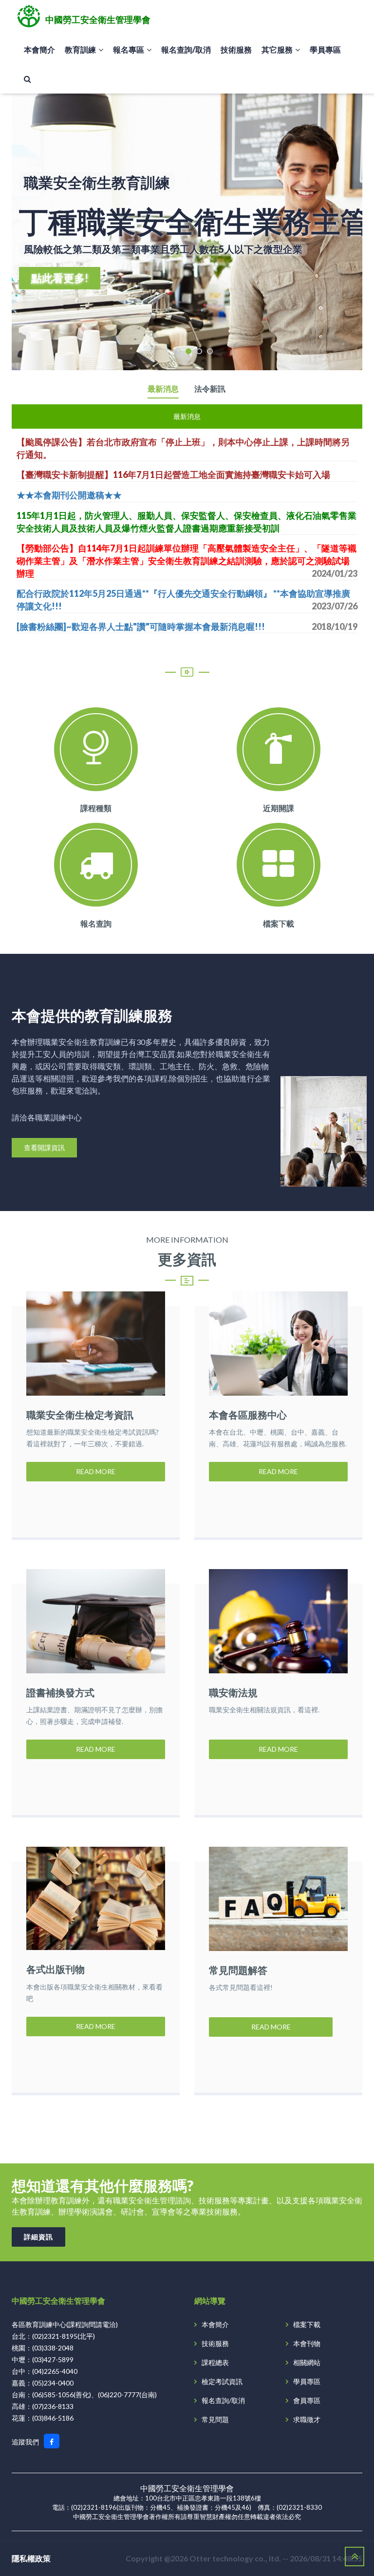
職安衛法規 (233, 1692)
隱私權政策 (31, 2558)
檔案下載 (279, 923)
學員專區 (325, 49)
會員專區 (307, 2400)
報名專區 (129, 49)
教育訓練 (80, 49)
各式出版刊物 (56, 1969)
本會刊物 (307, 2343)
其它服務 (277, 49)
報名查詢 (96, 923)
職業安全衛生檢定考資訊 (80, 1415)
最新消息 (163, 389)
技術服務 (236, 49)
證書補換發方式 (60, 1692)
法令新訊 (210, 389)
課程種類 (96, 808)
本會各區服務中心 (248, 1415)
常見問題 (215, 2419)
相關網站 (307, 2362)
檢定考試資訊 (222, 2381)
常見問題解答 (238, 1970)
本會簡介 (39, 49)
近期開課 (279, 808)
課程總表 (215, 2362)
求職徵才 (307, 2419)
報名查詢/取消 (186, 49)
